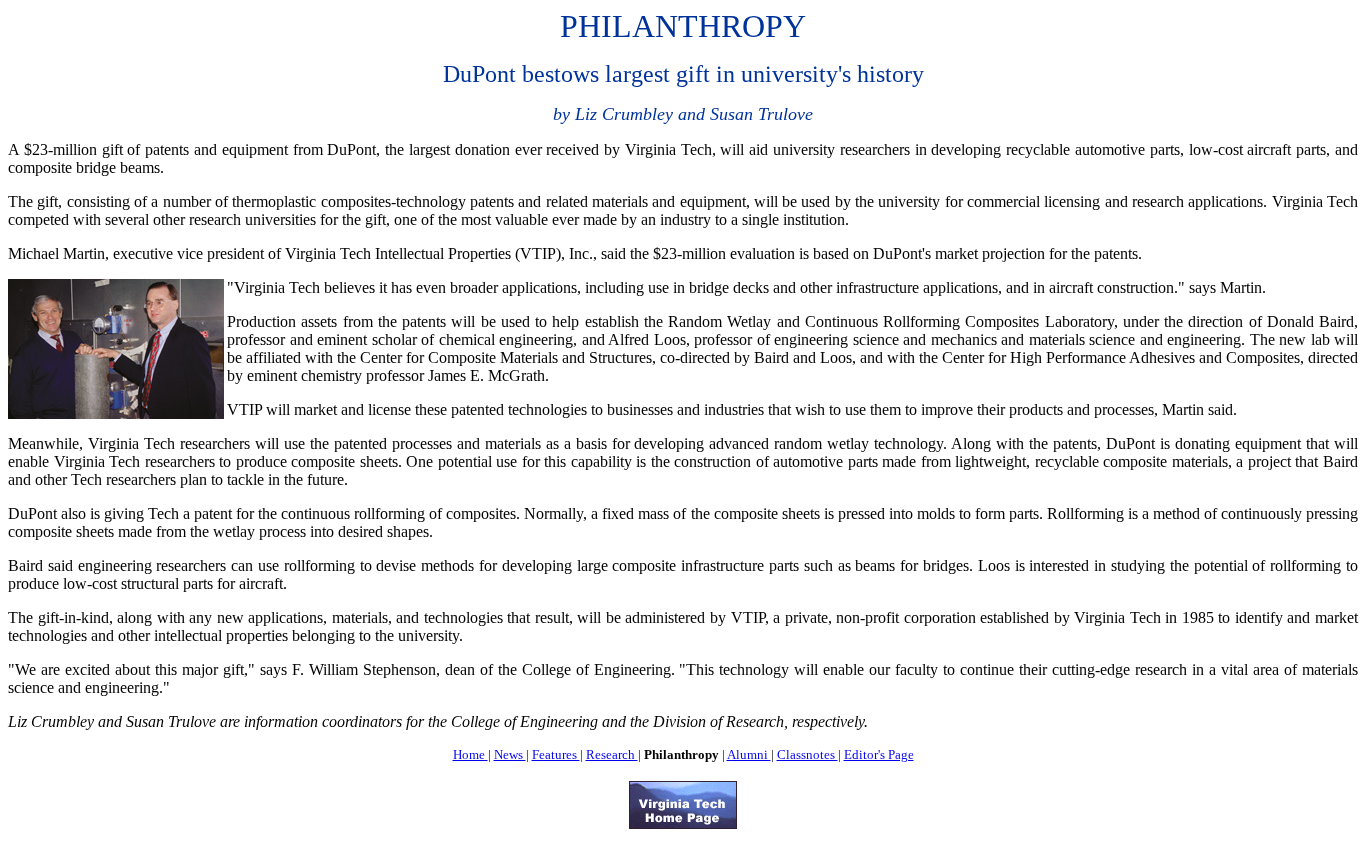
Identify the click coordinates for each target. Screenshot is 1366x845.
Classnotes (807, 754)
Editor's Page (879, 754)
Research (612, 754)
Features (556, 754)
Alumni (749, 754)
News (510, 754)
